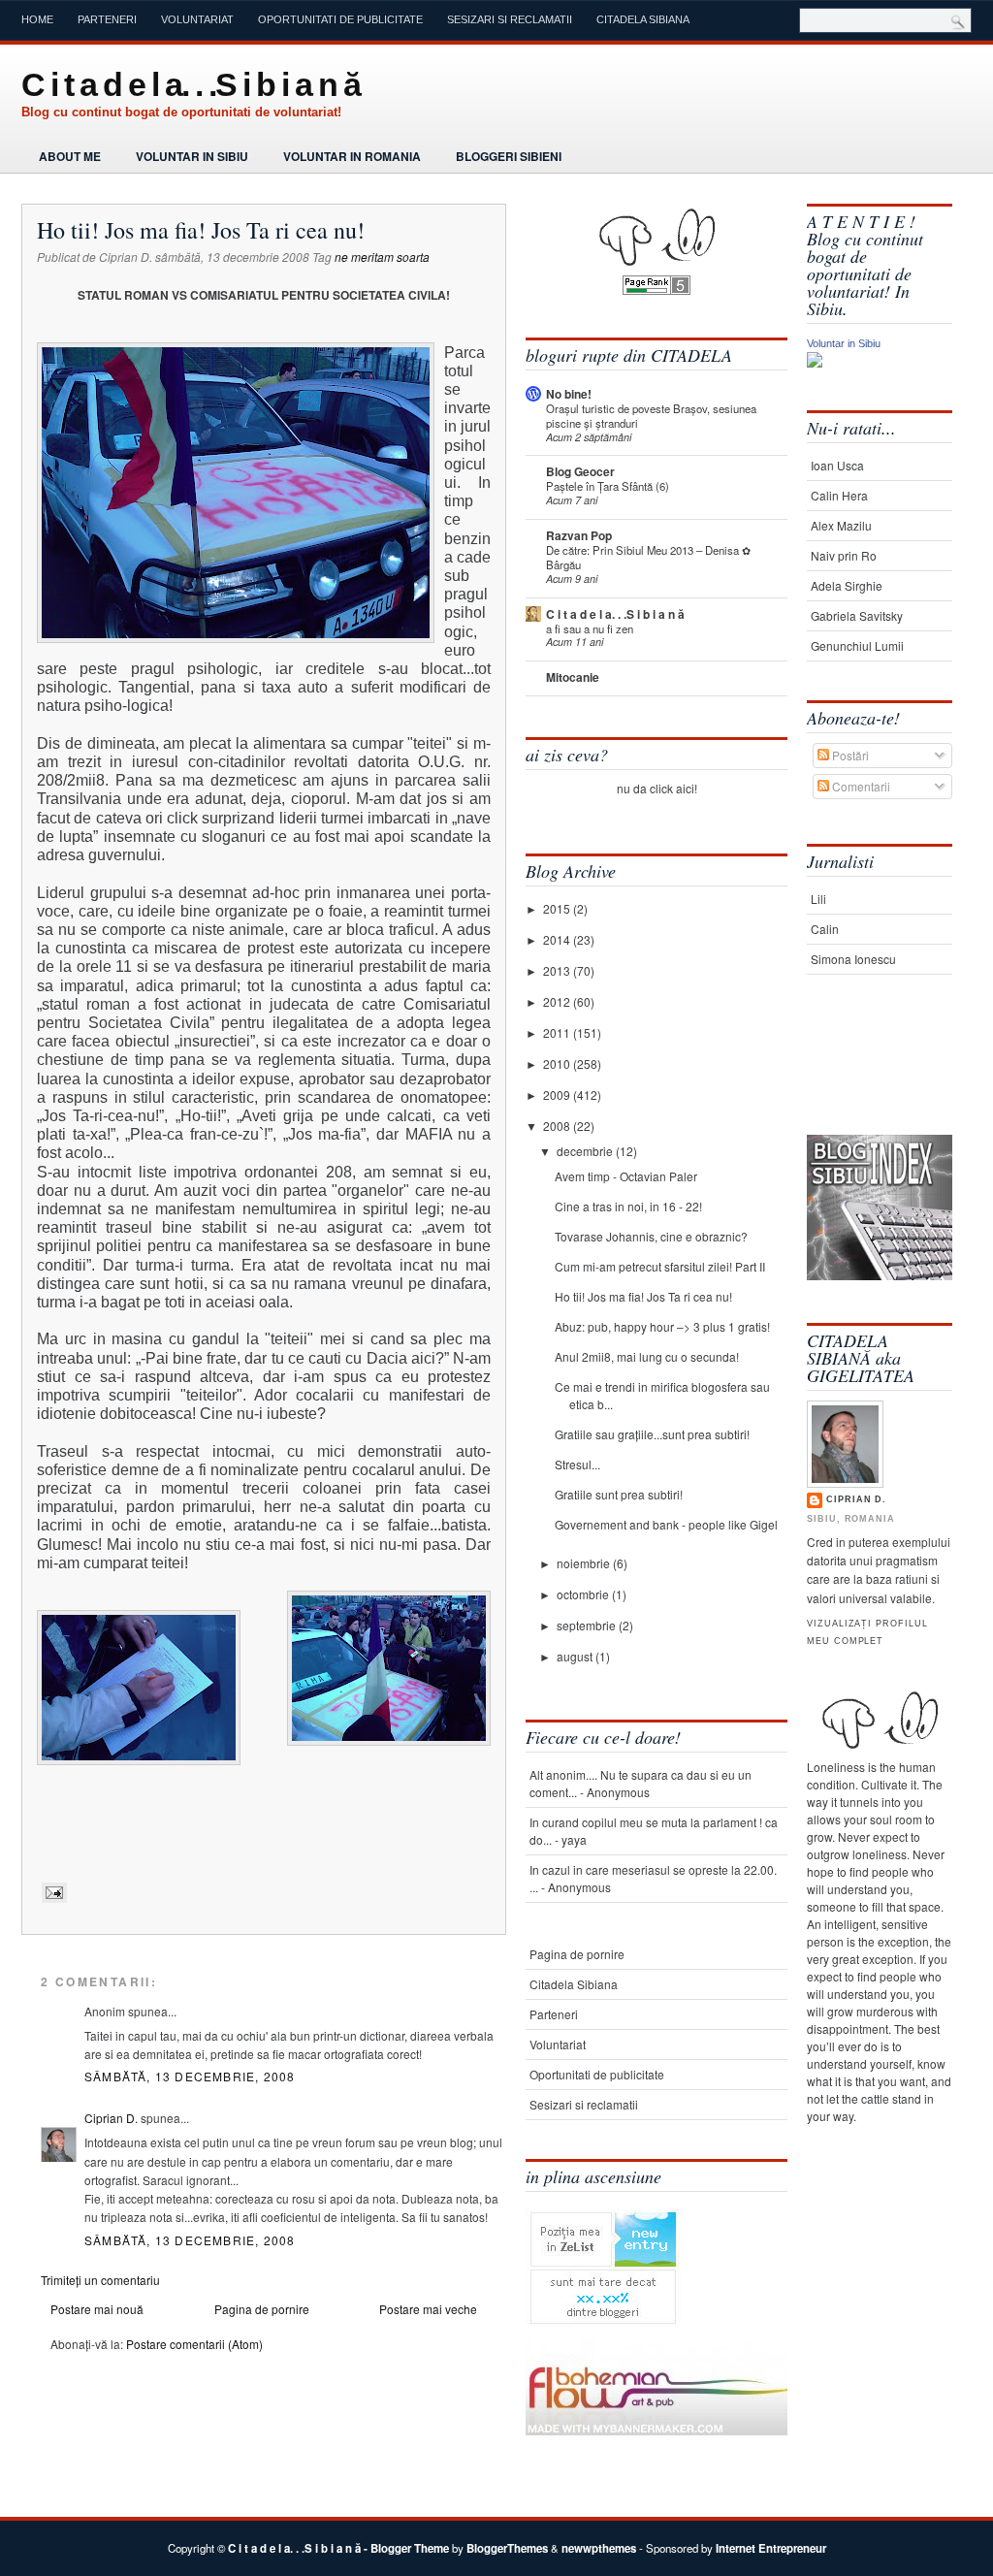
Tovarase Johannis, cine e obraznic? (651, 1236)
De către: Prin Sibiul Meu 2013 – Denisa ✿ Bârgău (648, 557)
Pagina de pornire (262, 2309)
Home (37, 19)
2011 (558, 1032)
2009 (558, 1095)
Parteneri (107, 19)
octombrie (584, 1594)
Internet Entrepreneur (771, 2548)
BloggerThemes (507, 2548)
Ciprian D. (111, 2118)
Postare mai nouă (97, 2309)
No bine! (569, 394)
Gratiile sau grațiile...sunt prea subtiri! (652, 1434)
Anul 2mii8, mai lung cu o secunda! (647, 1356)
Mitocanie (573, 677)
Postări (849, 755)
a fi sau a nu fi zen (590, 628)
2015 (558, 908)
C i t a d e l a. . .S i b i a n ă (191, 84)
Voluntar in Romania (352, 156)
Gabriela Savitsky (857, 615)
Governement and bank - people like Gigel (666, 1524)
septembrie (588, 1625)
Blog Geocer (580, 471)
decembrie (586, 1151)
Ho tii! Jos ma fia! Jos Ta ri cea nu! (201, 230)
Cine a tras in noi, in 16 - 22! (628, 1206)
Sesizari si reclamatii (510, 19)
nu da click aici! (657, 788)
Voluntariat (197, 19)
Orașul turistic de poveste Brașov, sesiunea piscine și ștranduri (651, 416)
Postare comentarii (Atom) (194, 2344)
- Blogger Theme (405, 2548)
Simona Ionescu (853, 959)
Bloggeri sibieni (509, 156)
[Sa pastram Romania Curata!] (867, 1074)
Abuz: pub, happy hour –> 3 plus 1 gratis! (662, 1326)
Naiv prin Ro (844, 555)
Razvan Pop (579, 535)
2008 (558, 1126)
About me (70, 156)
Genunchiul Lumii (857, 645)
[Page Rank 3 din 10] (657, 290)
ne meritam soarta (382, 257)
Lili (818, 899)
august (576, 1656)
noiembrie (585, 1563)
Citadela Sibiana (643, 19)
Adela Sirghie (847, 585)
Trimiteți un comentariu (100, 2280)
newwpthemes (599, 2548)
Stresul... (577, 1464)
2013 (558, 970)
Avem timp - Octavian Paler (626, 1176)
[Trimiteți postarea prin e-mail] (52, 1892)
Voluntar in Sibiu (192, 156)
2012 (558, 1001)
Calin (825, 929)
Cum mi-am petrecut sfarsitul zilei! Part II (660, 1266)
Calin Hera (839, 495)
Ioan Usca (837, 465)
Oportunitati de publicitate (340, 19)
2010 (558, 1063)
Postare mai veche (428, 2309)
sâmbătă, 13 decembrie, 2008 (190, 2076)
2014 (558, 939)
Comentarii (860, 786)
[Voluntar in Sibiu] (815, 362)
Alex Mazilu (841, 525)
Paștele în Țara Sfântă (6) (608, 486)
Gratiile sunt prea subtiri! (619, 1494)
